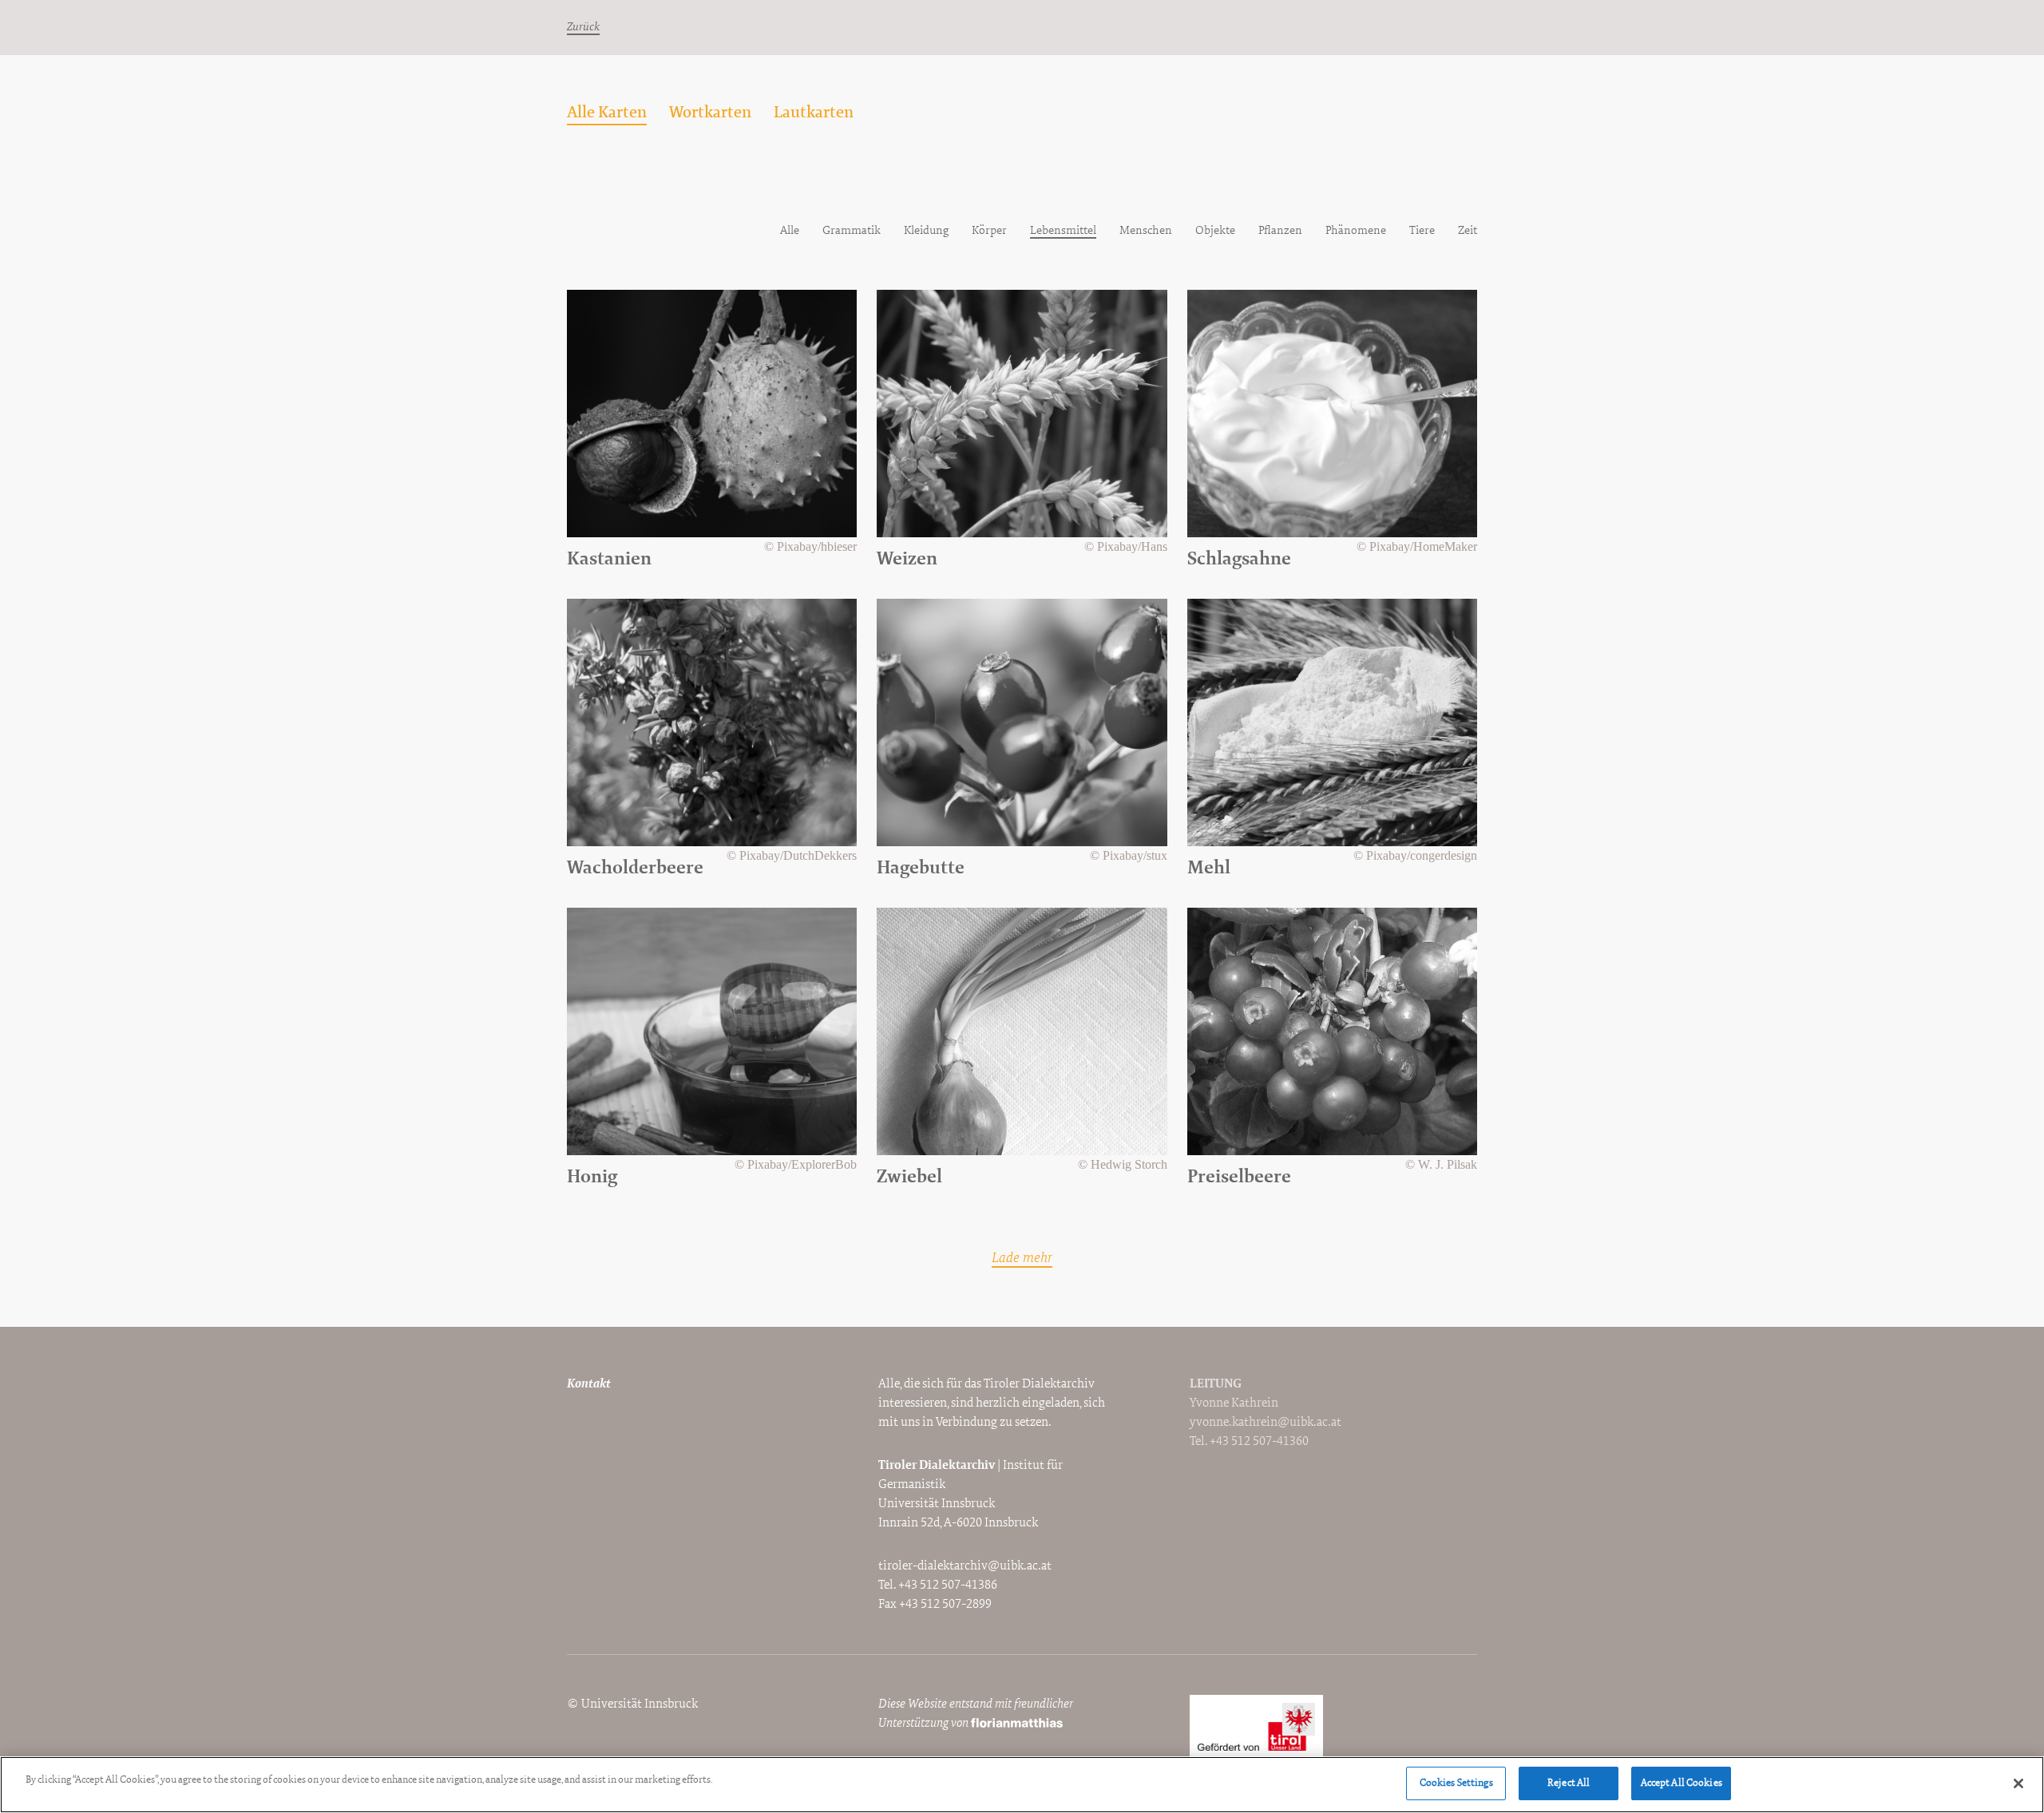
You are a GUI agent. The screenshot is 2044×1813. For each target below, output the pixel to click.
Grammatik (852, 231)
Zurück (583, 28)
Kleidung (926, 231)
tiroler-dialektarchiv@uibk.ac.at (965, 1566)
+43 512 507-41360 (1259, 1442)
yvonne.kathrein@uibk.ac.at (1266, 1423)
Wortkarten (710, 113)
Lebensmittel (1063, 231)
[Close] (2018, 1783)
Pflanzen (1280, 231)
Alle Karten (607, 113)
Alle (790, 231)
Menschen (1146, 231)
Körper (989, 231)
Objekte (1215, 231)
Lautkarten (814, 113)
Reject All (1569, 1783)
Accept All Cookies (1682, 1783)
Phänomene (1356, 231)
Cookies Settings (1456, 1783)
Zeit (1468, 231)
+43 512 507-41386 (948, 1585)
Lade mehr (1022, 1259)
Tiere (1422, 231)
